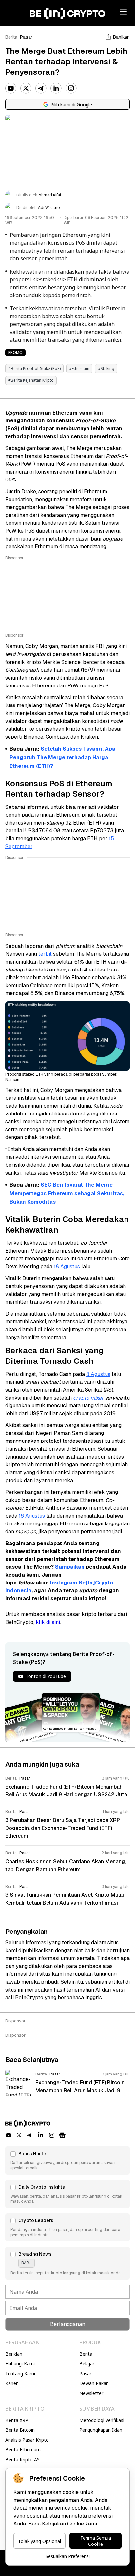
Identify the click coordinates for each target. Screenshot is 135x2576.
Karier (11, 2383)
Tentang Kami (20, 2373)
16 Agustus (32, 1516)
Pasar (26, 37)
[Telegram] (41, 88)
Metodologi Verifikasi (102, 2420)
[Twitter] (26, 88)
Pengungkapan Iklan (101, 2430)
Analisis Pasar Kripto (27, 2440)
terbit (45, 954)
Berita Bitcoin (20, 2430)
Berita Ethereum (23, 2450)
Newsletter (91, 2393)
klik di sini (48, 1622)
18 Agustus (67, 1267)
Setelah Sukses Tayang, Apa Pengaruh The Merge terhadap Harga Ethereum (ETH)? (62, 757)
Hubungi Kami (20, 2364)
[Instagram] (71, 88)
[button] (67, 2160)
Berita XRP (17, 2420)
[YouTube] (11, 88)
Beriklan (14, 2354)
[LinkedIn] (56, 88)
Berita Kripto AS (22, 2459)
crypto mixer (88, 1398)
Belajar (87, 2364)
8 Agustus (98, 1374)
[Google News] (62, 2135)
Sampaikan (70, 1567)
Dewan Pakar (94, 2383)
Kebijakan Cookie (63, 2524)
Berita (11, 37)
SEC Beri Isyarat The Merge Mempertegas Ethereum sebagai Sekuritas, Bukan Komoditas (67, 1193)
